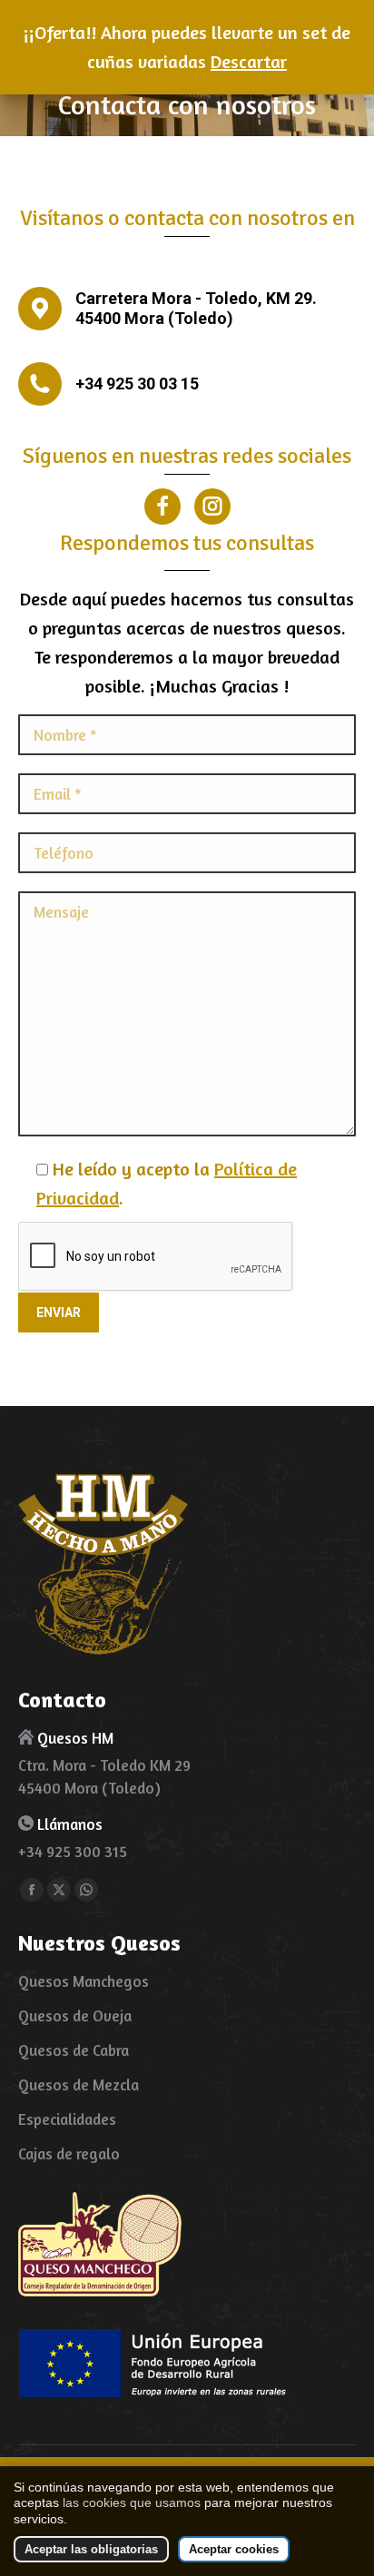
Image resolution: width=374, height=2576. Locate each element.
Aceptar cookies (234, 2549)
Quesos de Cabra (74, 2050)
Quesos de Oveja (75, 2016)
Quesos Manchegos (84, 1981)
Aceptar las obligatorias (91, 2549)
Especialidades (67, 2119)
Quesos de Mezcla (79, 2084)
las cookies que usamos (132, 2502)
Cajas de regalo (69, 2153)
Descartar (249, 61)
